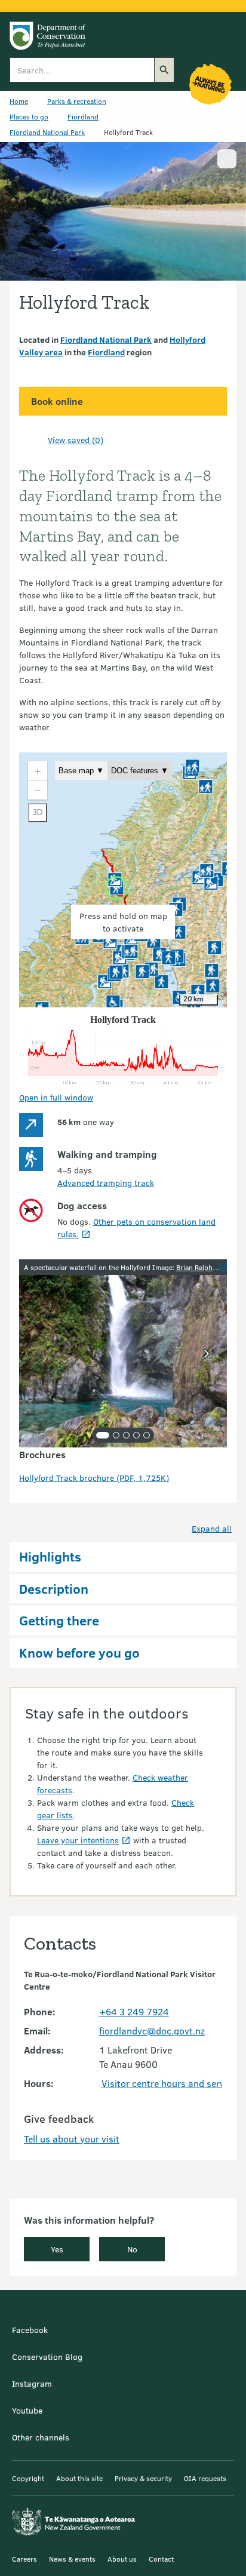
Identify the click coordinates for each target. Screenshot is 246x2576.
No (132, 2249)
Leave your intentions (78, 1840)
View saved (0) (76, 440)
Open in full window (56, 1097)
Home (19, 101)
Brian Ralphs (196, 1267)
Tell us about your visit (72, 2139)
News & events (72, 2559)
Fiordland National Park (47, 132)
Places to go (29, 116)
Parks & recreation (77, 101)
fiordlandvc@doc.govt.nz (152, 2031)
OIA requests (205, 2478)
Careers (24, 2559)
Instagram (32, 2383)
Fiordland (83, 116)
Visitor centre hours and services (171, 2083)
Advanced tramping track (106, 1183)
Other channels (41, 2437)
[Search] (164, 70)
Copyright (28, 2478)
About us (122, 2559)
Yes (57, 2249)
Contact (161, 2559)
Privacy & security (143, 2478)
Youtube (27, 2410)
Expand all (212, 1528)
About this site (79, 2478)
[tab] (103, 1435)
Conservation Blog (47, 2357)
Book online (57, 401)
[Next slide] (207, 1354)
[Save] (33, 439)
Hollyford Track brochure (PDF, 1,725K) (94, 1478)
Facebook (30, 2330)
